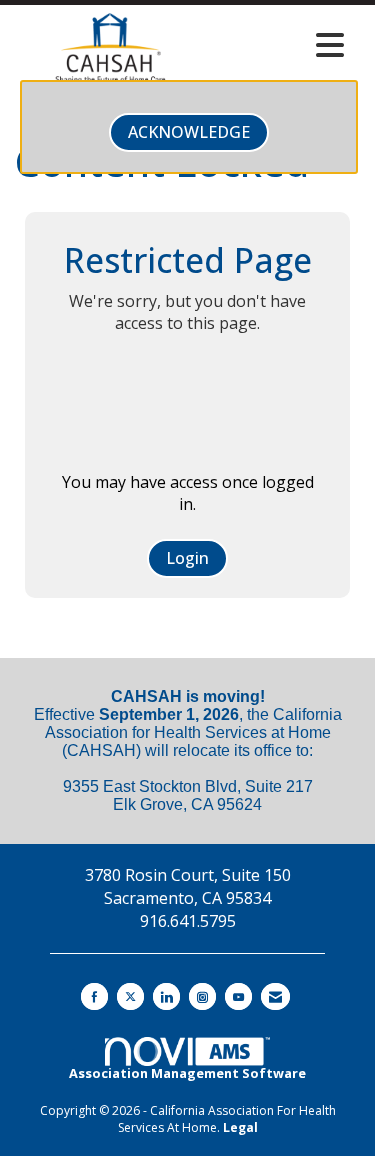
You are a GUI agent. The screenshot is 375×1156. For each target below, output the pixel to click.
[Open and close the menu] (280, 45)
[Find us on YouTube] (238, 996)
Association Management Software (187, 1073)
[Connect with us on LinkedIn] (166, 996)
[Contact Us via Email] (275, 996)
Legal (240, 1127)
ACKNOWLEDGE (189, 132)
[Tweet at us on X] (130, 996)
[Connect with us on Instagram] (202, 996)
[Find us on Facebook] (94, 996)
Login (187, 558)
